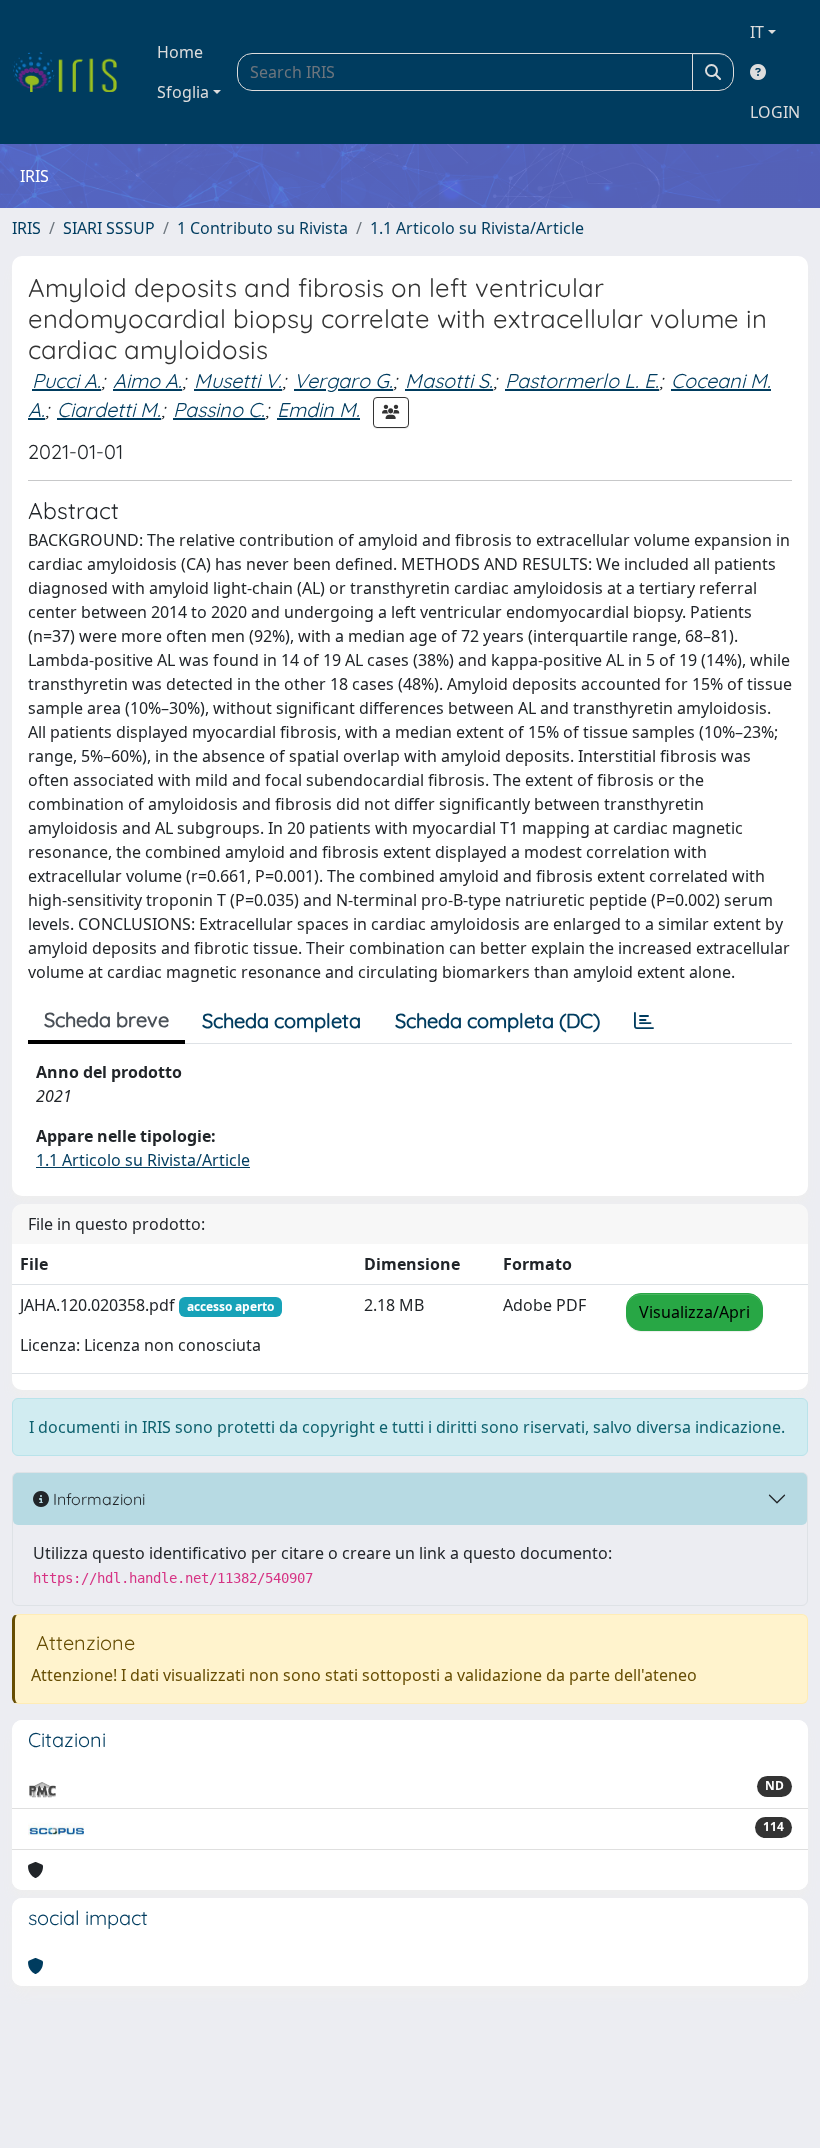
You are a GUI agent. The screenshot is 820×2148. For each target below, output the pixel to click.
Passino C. (219, 409)
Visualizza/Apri (694, 1312)
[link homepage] (72, 72)
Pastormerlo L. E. (582, 380)
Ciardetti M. (109, 409)
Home (180, 52)
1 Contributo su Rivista (262, 228)
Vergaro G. (343, 380)
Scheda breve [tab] (106, 1019)
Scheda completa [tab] (281, 1020)
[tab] (644, 1021)
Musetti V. (238, 380)
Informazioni (97, 1499)
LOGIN (775, 112)
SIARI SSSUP (109, 228)
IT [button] (757, 32)
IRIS (26, 228)
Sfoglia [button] (183, 92)
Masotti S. (449, 380)
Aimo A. (147, 380)
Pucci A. (66, 380)
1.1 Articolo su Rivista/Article (477, 228)
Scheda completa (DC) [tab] (497, 1020)
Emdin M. (318, 409)
